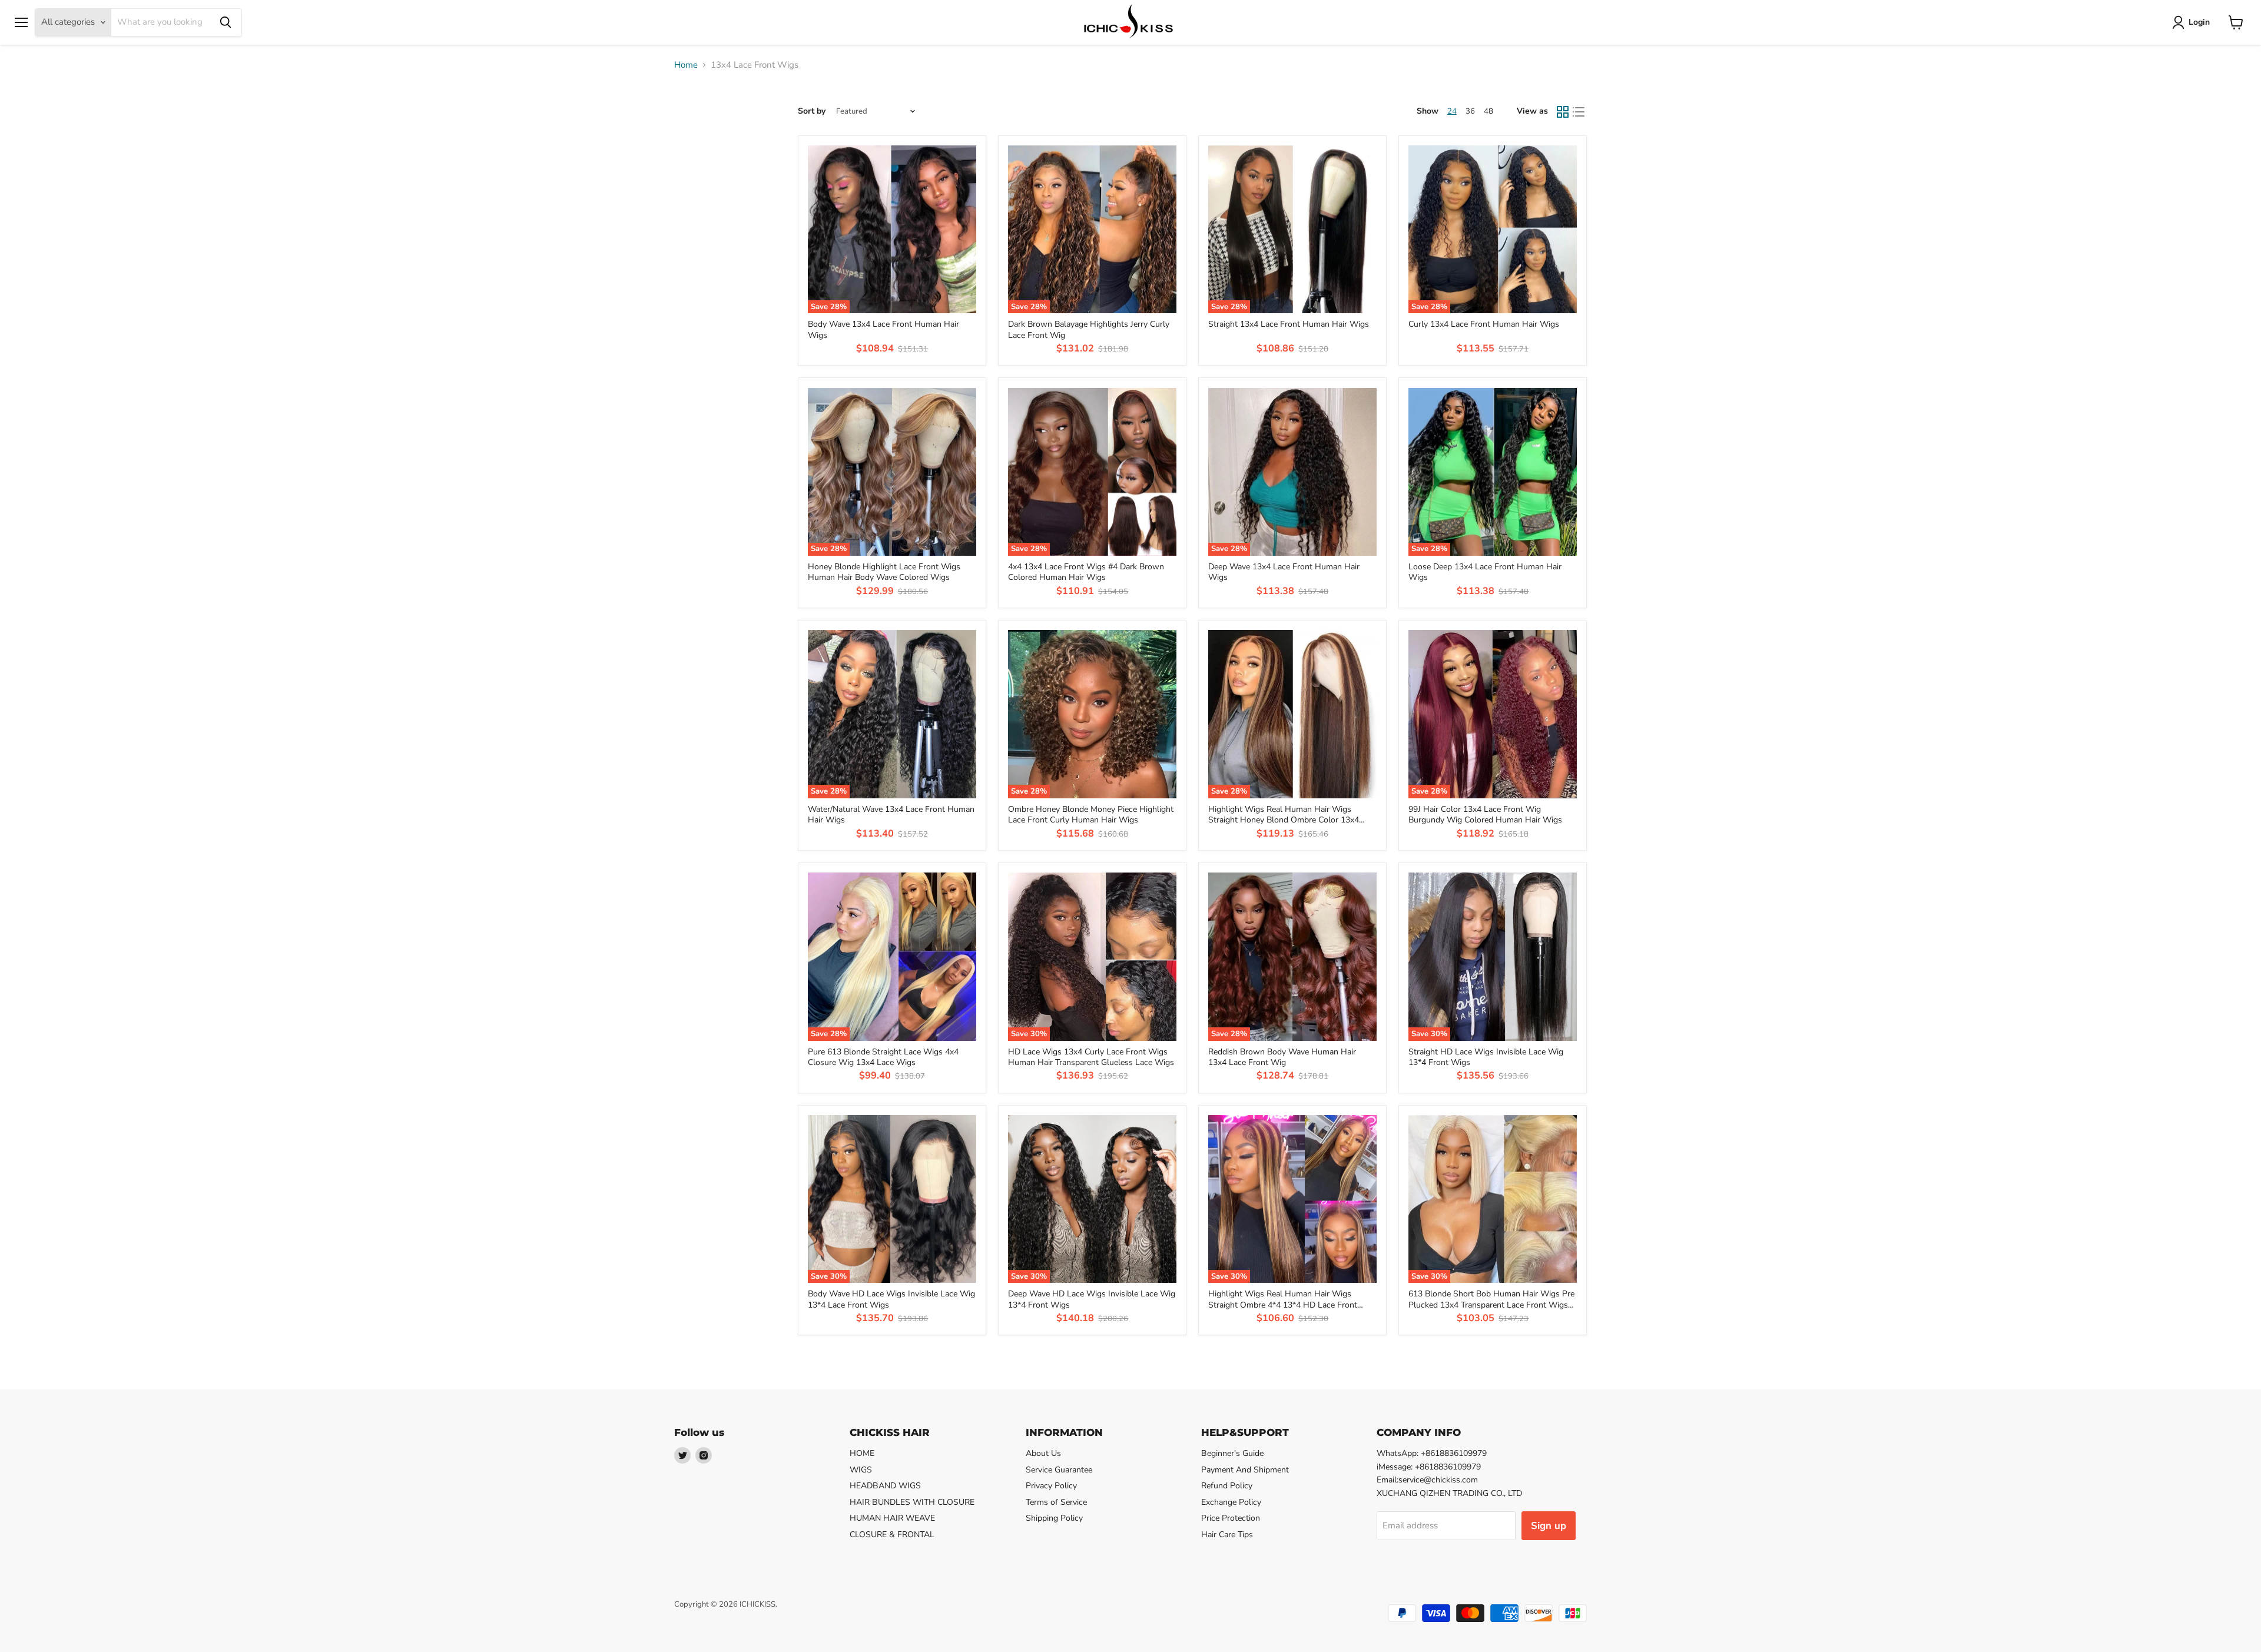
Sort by (812, 111)
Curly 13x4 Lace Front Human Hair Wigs (1484, 324)
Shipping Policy (1054, 1518)
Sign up (1549, 1526)
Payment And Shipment (1245, 1470)
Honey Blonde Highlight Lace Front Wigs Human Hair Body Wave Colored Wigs (884, 572)
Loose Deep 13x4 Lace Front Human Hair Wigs (1485, 572)
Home (686, 65)
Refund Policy (1227, 1486)
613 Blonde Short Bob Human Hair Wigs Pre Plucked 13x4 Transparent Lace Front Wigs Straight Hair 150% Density (1491, 1305)
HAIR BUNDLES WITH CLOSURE (912, 1502)
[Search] (226, 22)
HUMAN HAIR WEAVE (892, 1518)
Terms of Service (1056, 1502)
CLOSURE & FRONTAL (892, 1535)
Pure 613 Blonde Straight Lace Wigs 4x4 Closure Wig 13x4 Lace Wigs (883, 1057)
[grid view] (1563, 112)
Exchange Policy (1231, 1502)
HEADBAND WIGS (885, 1486)
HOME (862, 1453)
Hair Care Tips (1227, 1535)
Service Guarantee (1059, 1470)
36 (1470, 111)
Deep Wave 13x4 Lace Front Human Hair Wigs (1284, 572)
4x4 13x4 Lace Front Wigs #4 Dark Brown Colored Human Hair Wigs (1086, 572)
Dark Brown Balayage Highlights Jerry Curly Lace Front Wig (1089, 329)
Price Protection (1231, 1518)
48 (1488, 111)
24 (1452, 111)
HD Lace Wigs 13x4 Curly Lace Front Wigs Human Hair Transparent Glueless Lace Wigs (1091, 1057)
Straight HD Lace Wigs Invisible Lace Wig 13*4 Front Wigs (1486, 1057)
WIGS (861, 1470)
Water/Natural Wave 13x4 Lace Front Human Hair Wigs (891, 815)
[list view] (1579, 112)
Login (2199, 22)
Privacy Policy (1051, 1486)
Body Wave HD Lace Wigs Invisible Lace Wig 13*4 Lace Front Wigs (891, 1299)
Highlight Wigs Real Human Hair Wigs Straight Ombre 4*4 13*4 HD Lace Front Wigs (1283, 1305)
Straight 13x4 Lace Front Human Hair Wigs (1289, 324)
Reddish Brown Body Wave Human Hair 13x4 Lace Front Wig (1282, 1057)
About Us (1043, 1453)
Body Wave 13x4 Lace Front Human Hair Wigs (883, 329)
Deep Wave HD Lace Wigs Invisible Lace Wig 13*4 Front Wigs (1092, 1299)
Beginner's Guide (1232, 1453)
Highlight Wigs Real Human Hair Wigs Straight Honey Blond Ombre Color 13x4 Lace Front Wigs (1284, 820)
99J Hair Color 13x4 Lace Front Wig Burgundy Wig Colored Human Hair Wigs (1485, 815)
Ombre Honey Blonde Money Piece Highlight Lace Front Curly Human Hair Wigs (1091, 815)
